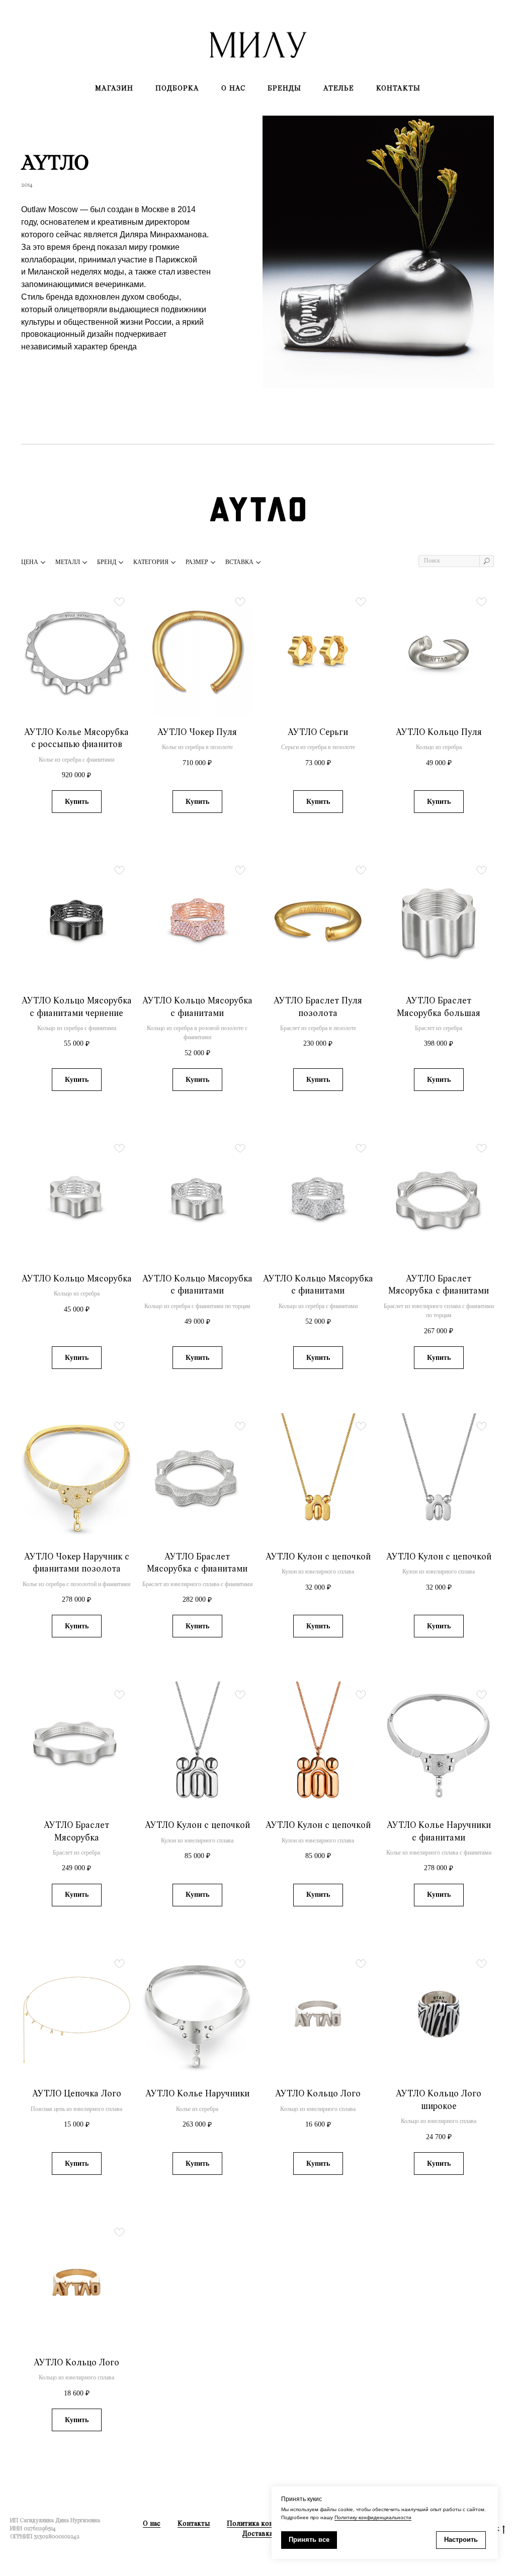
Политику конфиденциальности (373, 2517)
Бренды (284, 88)
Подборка (177, 88)
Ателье (339, 88)
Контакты (398, 88)
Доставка (257, 2534)
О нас (233, 88)
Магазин (114, 88)
